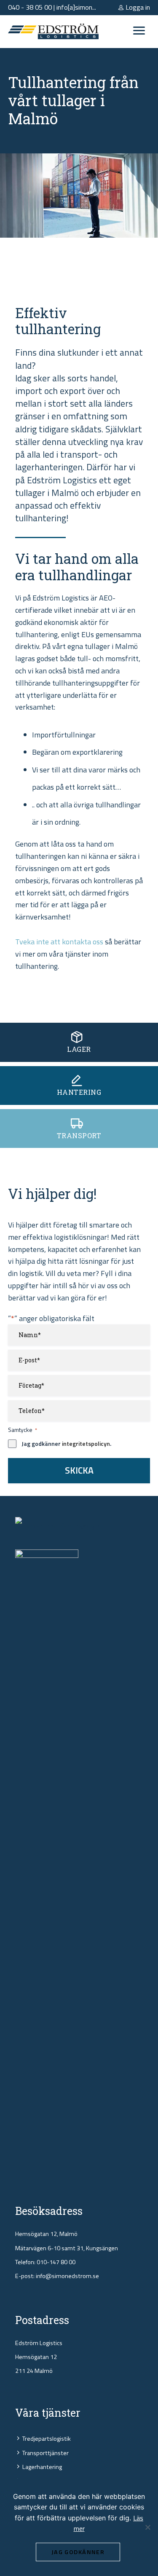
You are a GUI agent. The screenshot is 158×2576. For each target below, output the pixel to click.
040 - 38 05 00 (30, 7)
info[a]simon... (76, 7)
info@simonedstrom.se (67, 2276)
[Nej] (147, 2527)
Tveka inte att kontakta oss (59, 942)
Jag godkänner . (66, 1444)
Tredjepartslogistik (47, 2439)
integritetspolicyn (86, 1443)
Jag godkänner (78, 2552)
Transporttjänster (46, 2453)
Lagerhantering (42, 2467)
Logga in (137, 7)
